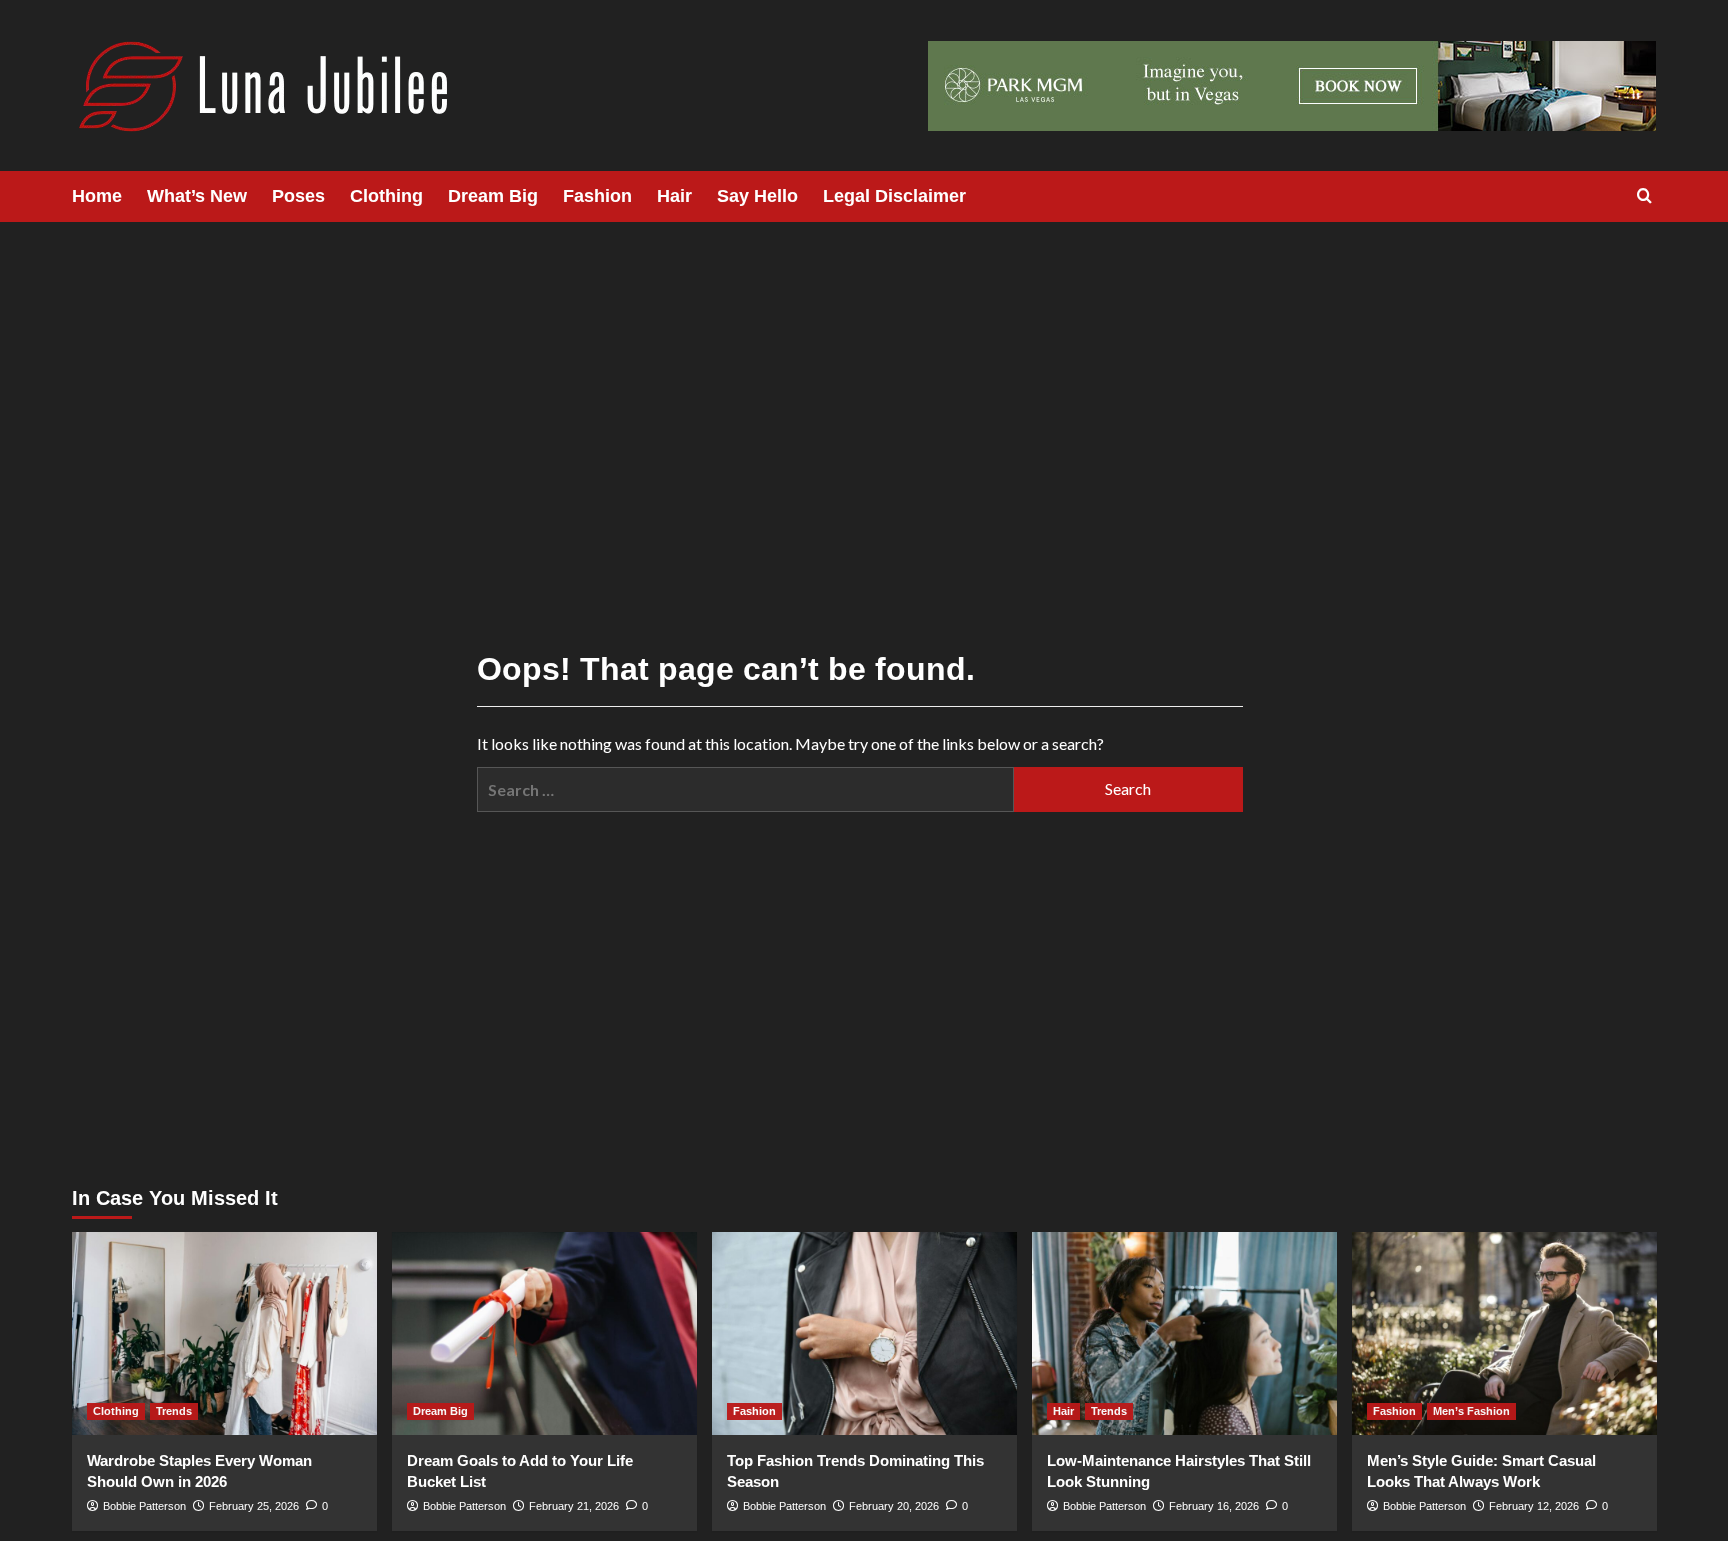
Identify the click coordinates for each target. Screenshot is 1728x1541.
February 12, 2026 (1534, 1506)
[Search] (1644, 196)
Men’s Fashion (1471, 1411)
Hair (674, 196)
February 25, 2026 (254, 1506)
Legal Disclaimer (894, 196)
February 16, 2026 (1214, 1506)
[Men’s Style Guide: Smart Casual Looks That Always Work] (1504, 1333)
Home (97, 196)
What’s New (197, 196)
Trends (174, 1411)
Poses (298, 196)
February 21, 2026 (574, 1506)
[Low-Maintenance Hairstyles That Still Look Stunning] (1184, 1333)
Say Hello (757, 196)
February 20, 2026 (894, 1506)
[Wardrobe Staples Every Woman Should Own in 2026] (224, 1333)
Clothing (386, 196)
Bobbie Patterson (144, 1506)
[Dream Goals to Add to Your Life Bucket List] (544, 1333)
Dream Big (493, 196)
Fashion (597, 196)
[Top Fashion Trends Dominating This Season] (864, 1333)
